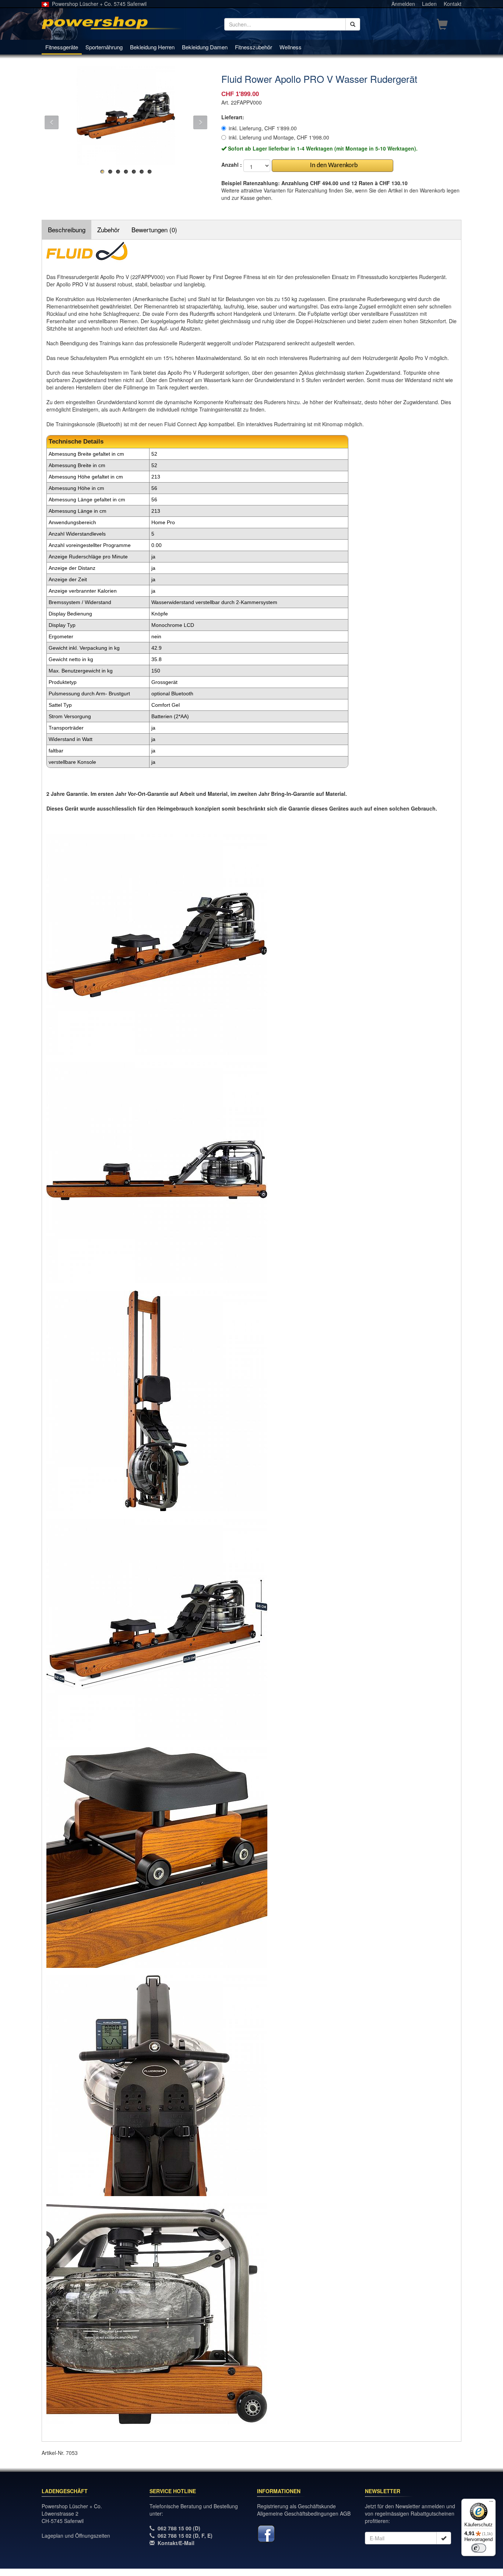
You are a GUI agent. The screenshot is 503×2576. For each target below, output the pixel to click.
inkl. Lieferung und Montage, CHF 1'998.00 (279, 137)
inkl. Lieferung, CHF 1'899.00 (263, 128)
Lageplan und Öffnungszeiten (76, 2536)
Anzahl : (232, 165)
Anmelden (403, 4)
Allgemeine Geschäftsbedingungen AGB (304, 2513)
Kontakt (453, 4)
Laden (429, 4)
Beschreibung (67, 230)
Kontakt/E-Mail (176, 2543)
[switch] (479, 2548)
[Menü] (491, 2503)
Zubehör (108, 230)
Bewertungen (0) (154, 230)
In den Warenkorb (332, 165)
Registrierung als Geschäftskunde (296, 2506)
